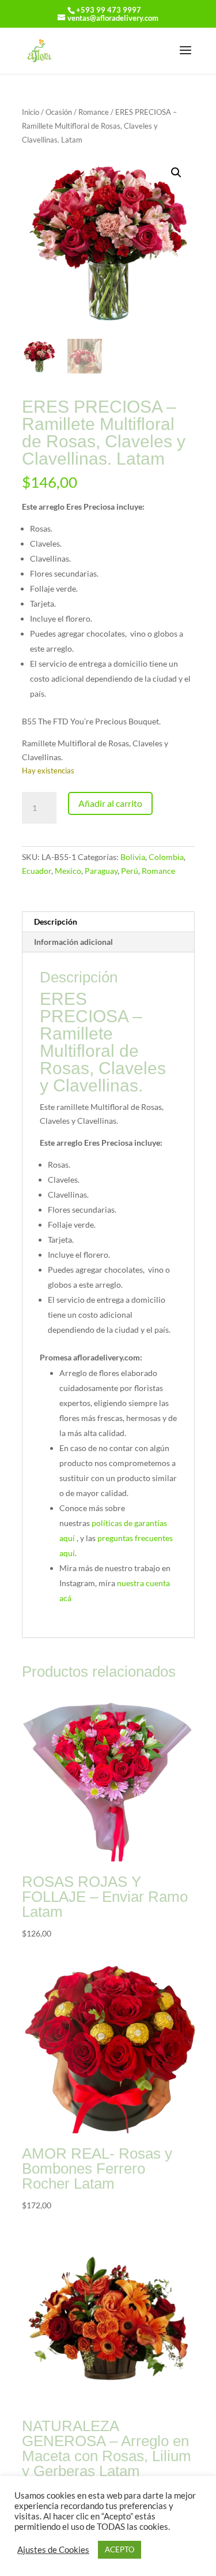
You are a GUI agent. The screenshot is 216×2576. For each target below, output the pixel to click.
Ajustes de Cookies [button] (53, 2550)
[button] (176, 173)
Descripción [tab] (56, 921)
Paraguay (101, 871)
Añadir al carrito (110, 803)
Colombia (166, 857)
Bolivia (133, 857)
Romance (94, 112)
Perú (130, 871)
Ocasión (59, 112)
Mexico (68, 871)
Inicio (31, 112)
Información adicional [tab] (73, 942)
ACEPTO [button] (120, 2549)
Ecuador (37, 871)
